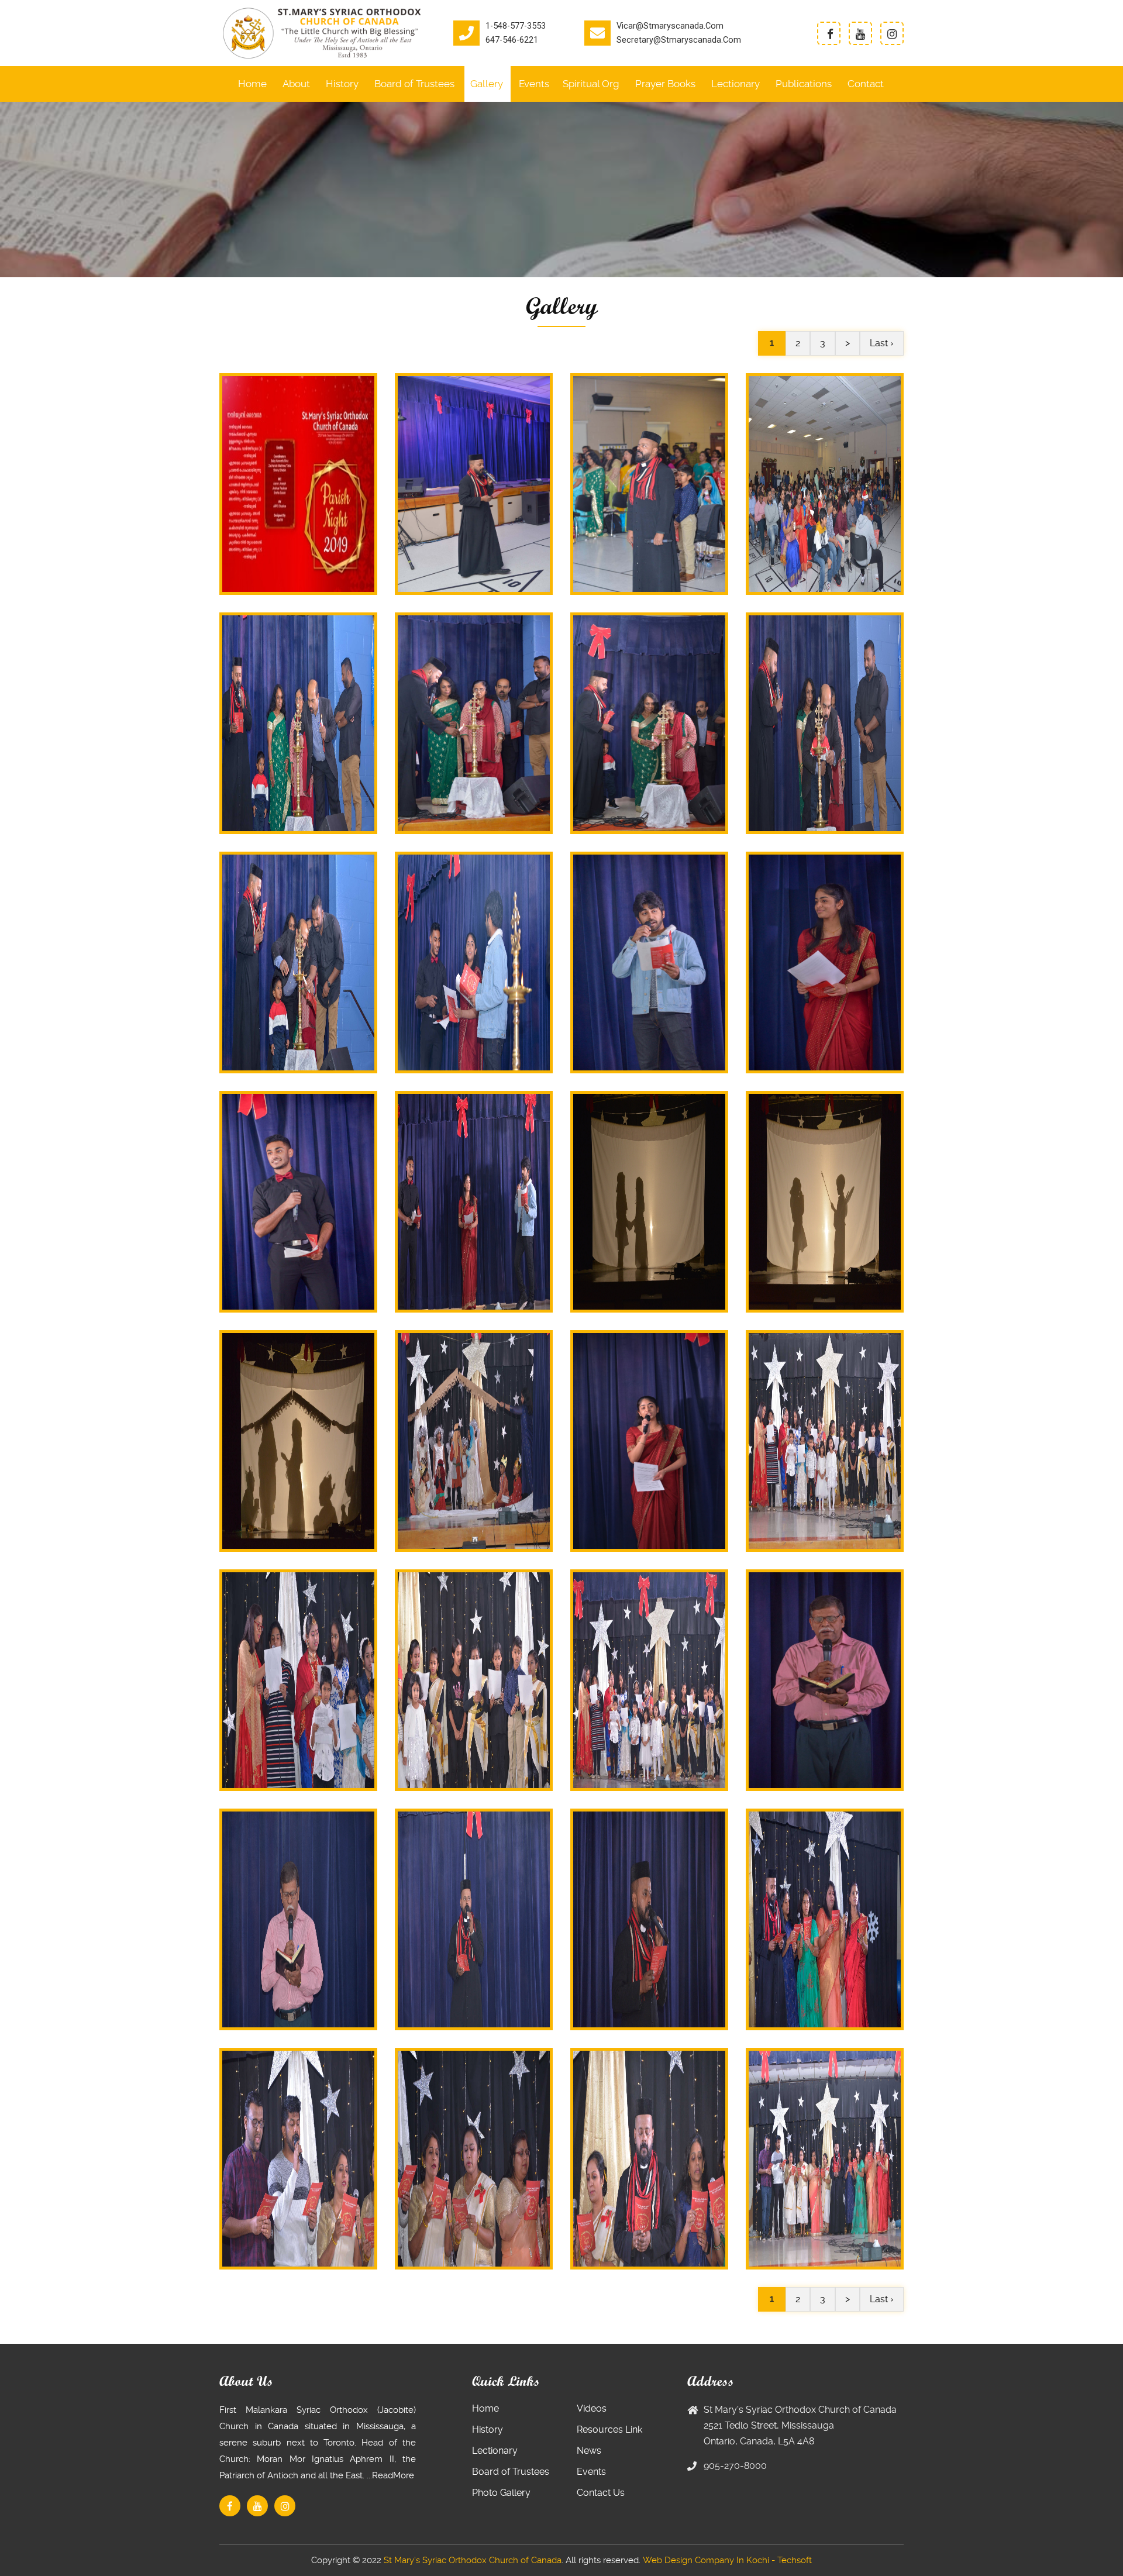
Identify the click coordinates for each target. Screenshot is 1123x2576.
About (296, 84)
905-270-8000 (735, 2466)
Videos (592, 2408)
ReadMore (393, 2475)
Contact (866, 84)
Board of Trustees (414, 84)
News (589, 2451)
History (342, 84)
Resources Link (609, 2429)
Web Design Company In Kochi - (709, 2560)
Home (252, 84)
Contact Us (601, 2493)
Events (534, 84)
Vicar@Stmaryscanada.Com (670, 26)
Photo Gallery (501, 2493)
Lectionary (736, 84)
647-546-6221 (512, 40)
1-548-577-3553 (516, 26)
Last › (882, 343)
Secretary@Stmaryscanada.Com (679, 40)
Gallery (487, 84)
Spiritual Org (591, 84)
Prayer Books (665, 84)
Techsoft (795, 2560)
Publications (804, 84)
